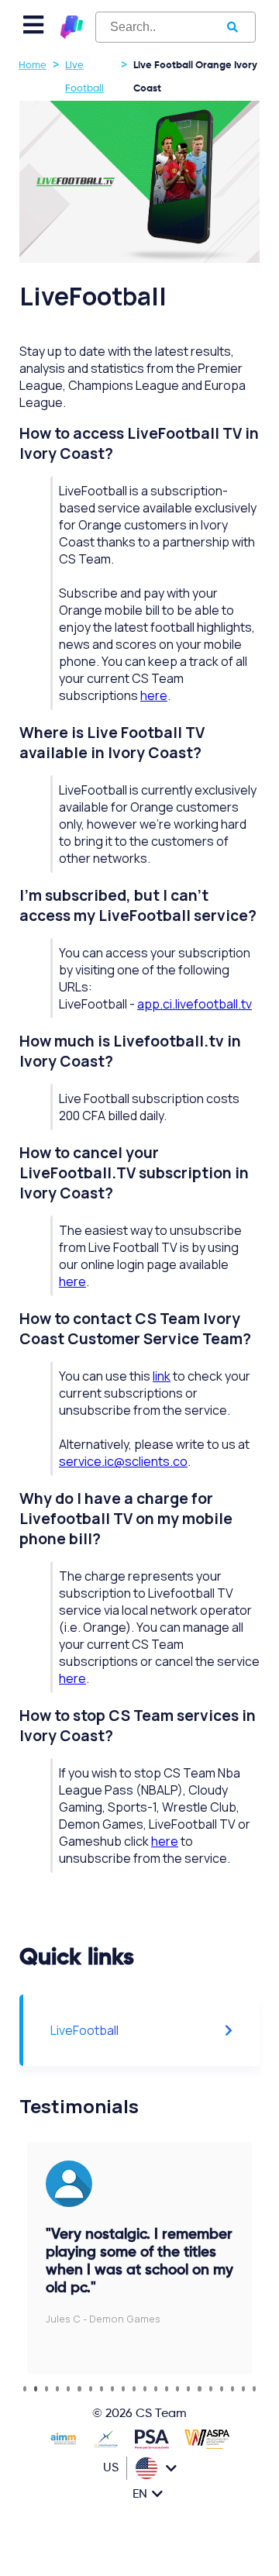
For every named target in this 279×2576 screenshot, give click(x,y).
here (154, 695)
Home (33, 66)
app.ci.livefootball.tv (195, 1004)
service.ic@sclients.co (123, 1461)
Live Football (84, 77)
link (162, 1376)
